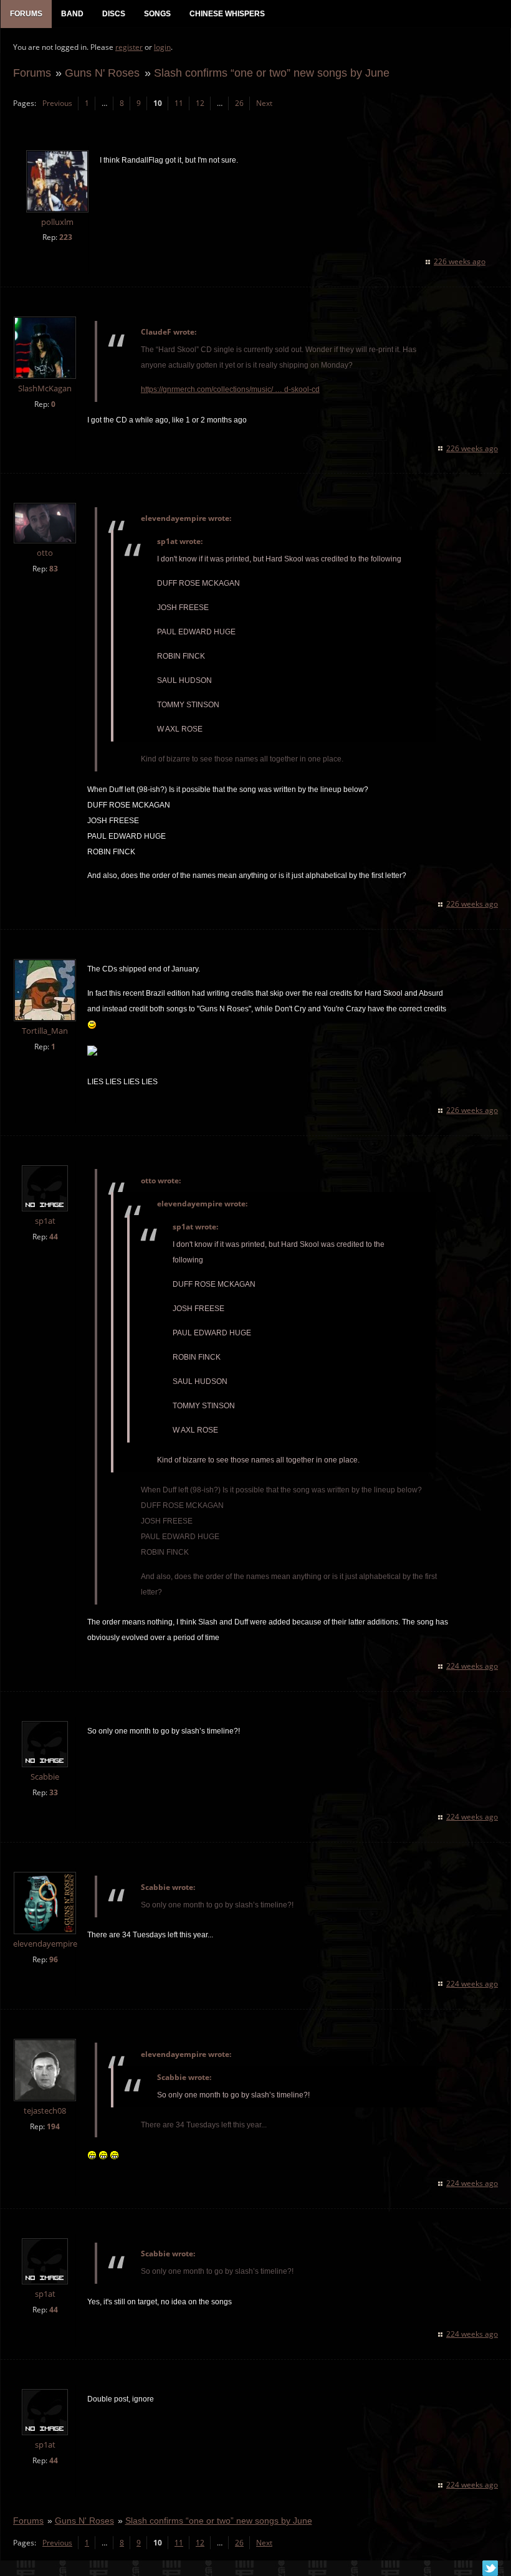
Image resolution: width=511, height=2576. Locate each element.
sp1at (45, 1221)
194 (53, 2126)
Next (264, 103)
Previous (57, 103)
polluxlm (57, 222)
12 (200, 103)
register (129, 47)
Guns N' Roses (102, 73)
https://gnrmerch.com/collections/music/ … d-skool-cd (230, 389)
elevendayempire (45, 1944)
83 (54, 569)
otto (45, 553)
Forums (32, 73)
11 (179, 103)
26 (239, 103)
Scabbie (45, 1777)
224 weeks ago (472, 1666)
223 (66, 237)
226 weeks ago (460, 261)
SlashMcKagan (45, 389)
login (162, 47)
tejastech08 (45, 2111)
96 (54, 1959)
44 (54, 1237)
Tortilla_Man (45, 1031)
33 (54, 1792)
